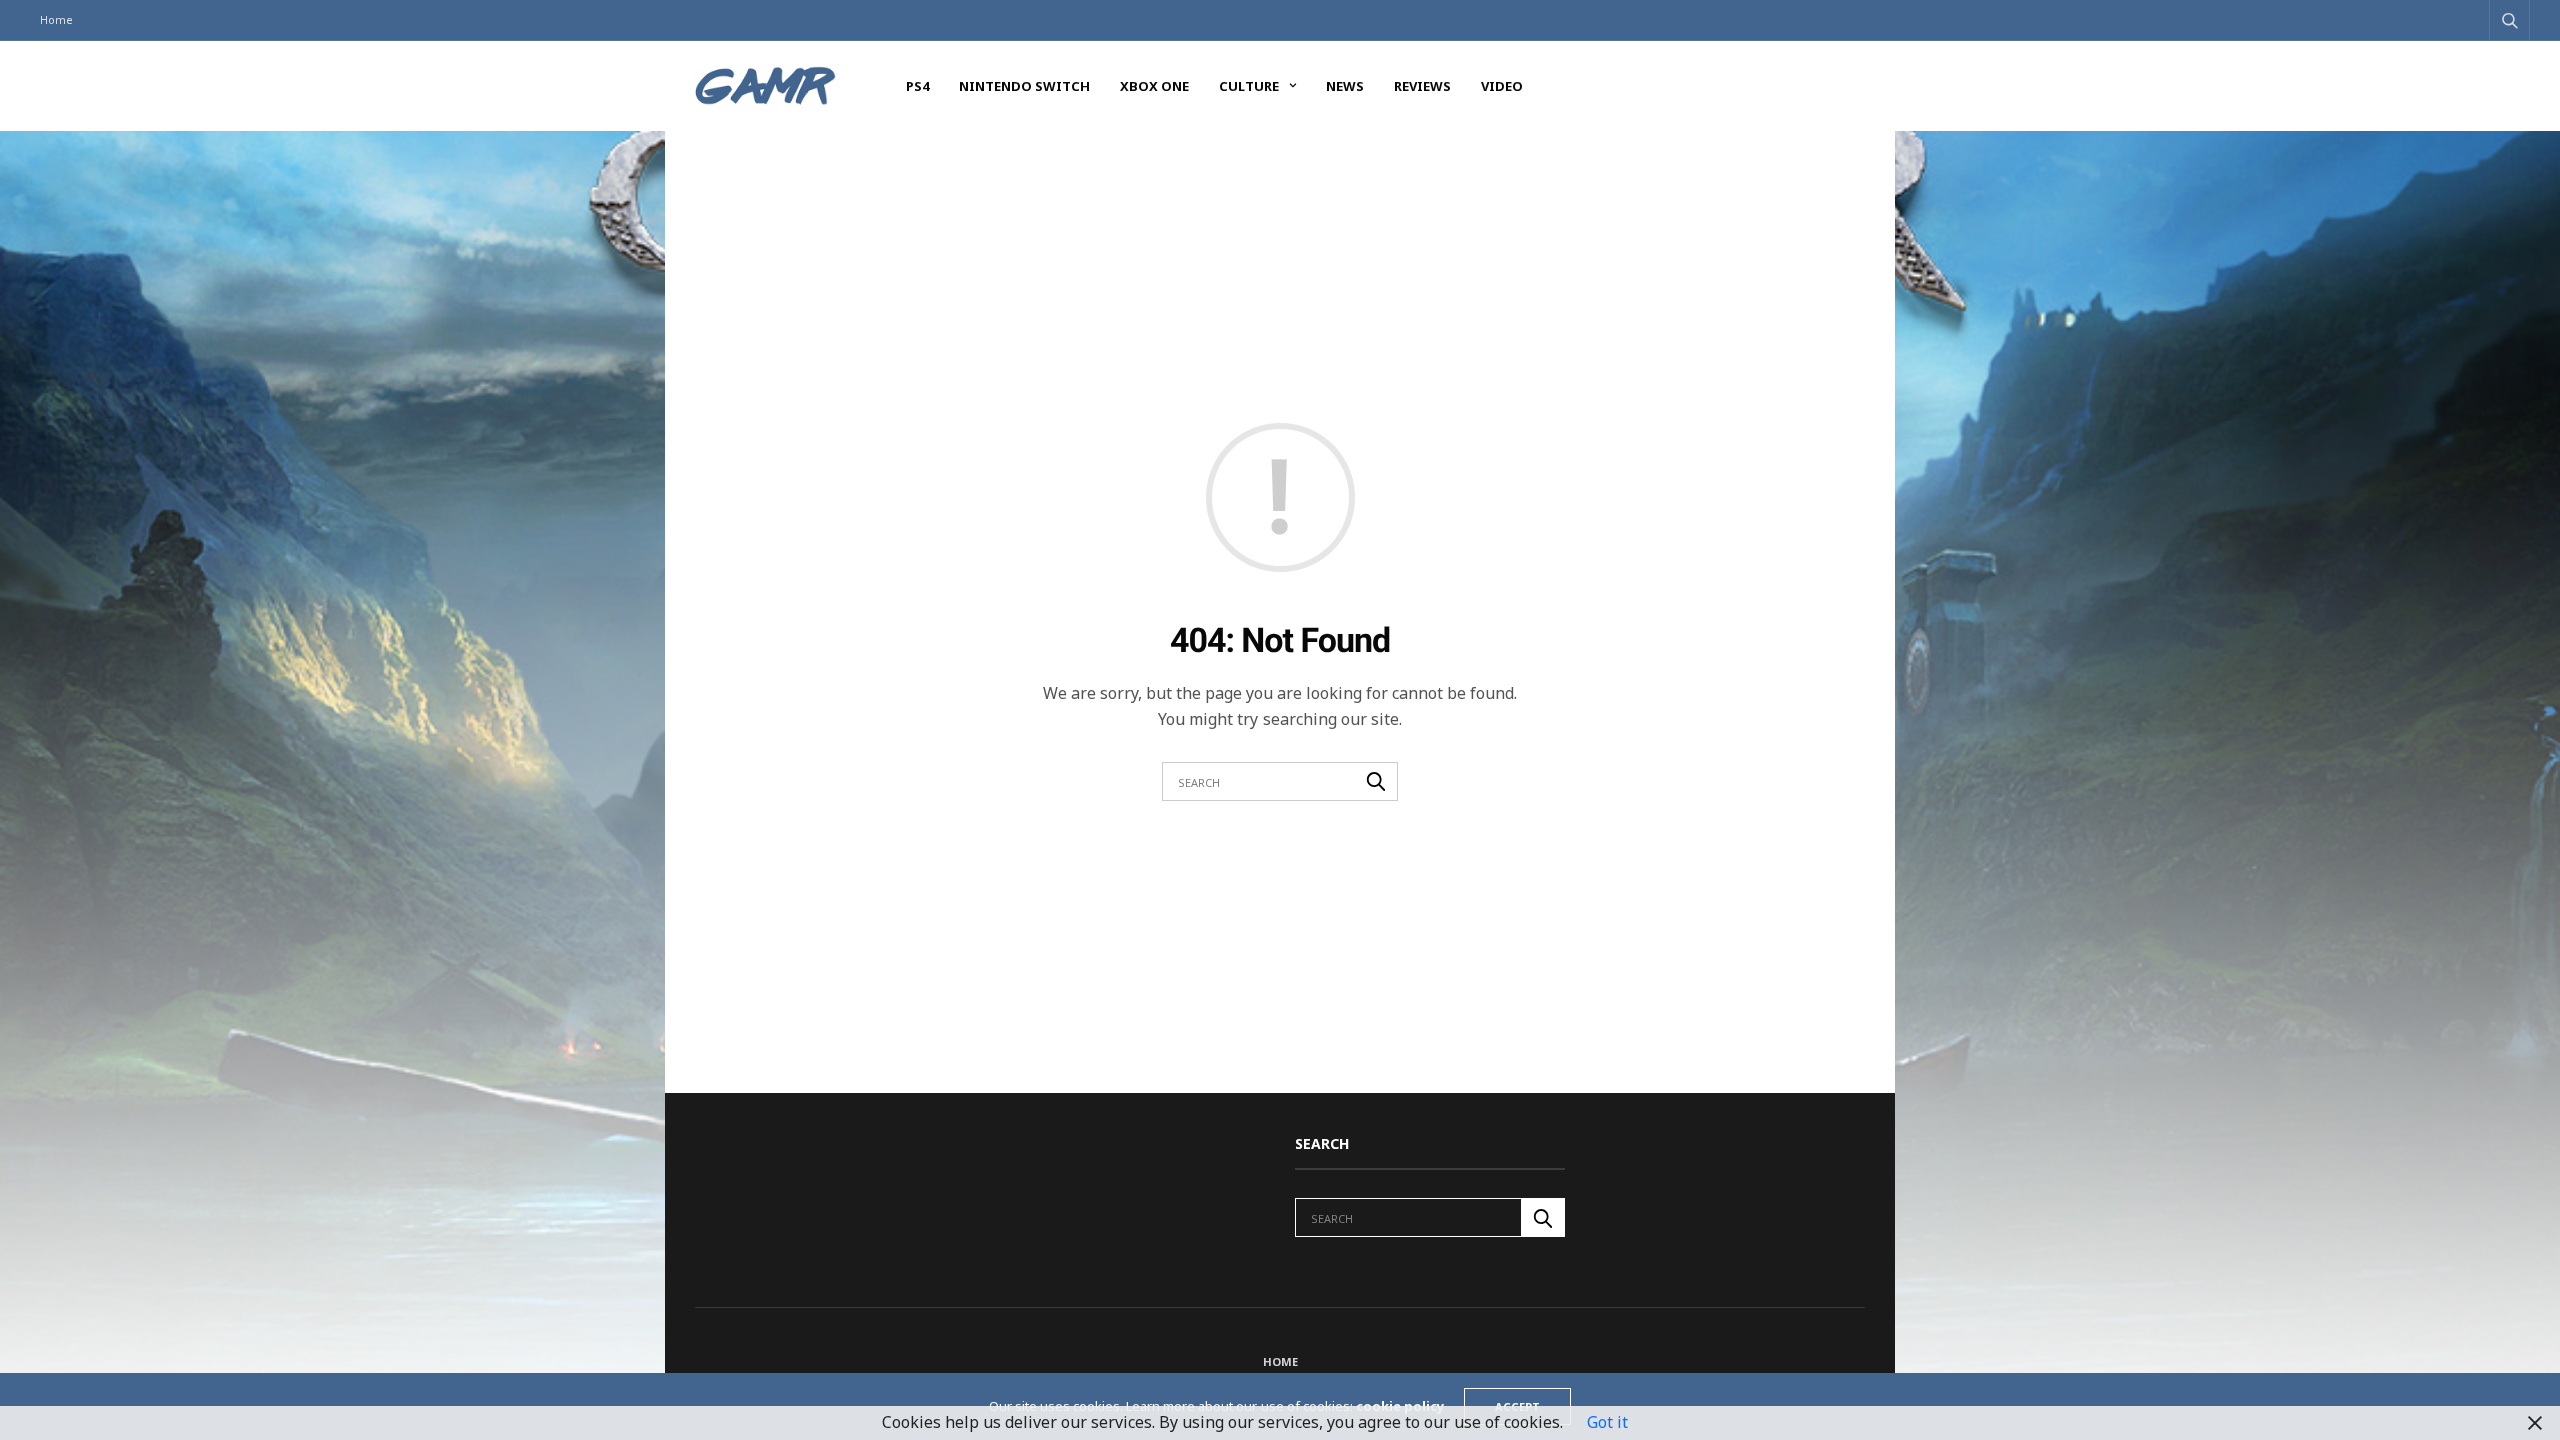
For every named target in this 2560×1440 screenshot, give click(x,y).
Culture (1249, 86)
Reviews (1422, 86)
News (1345, 86)
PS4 (917, 86)
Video (1502, 86)
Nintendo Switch (1024, 86)
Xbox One (1154, 86)
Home (56, 19)
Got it (1607, 1422)
